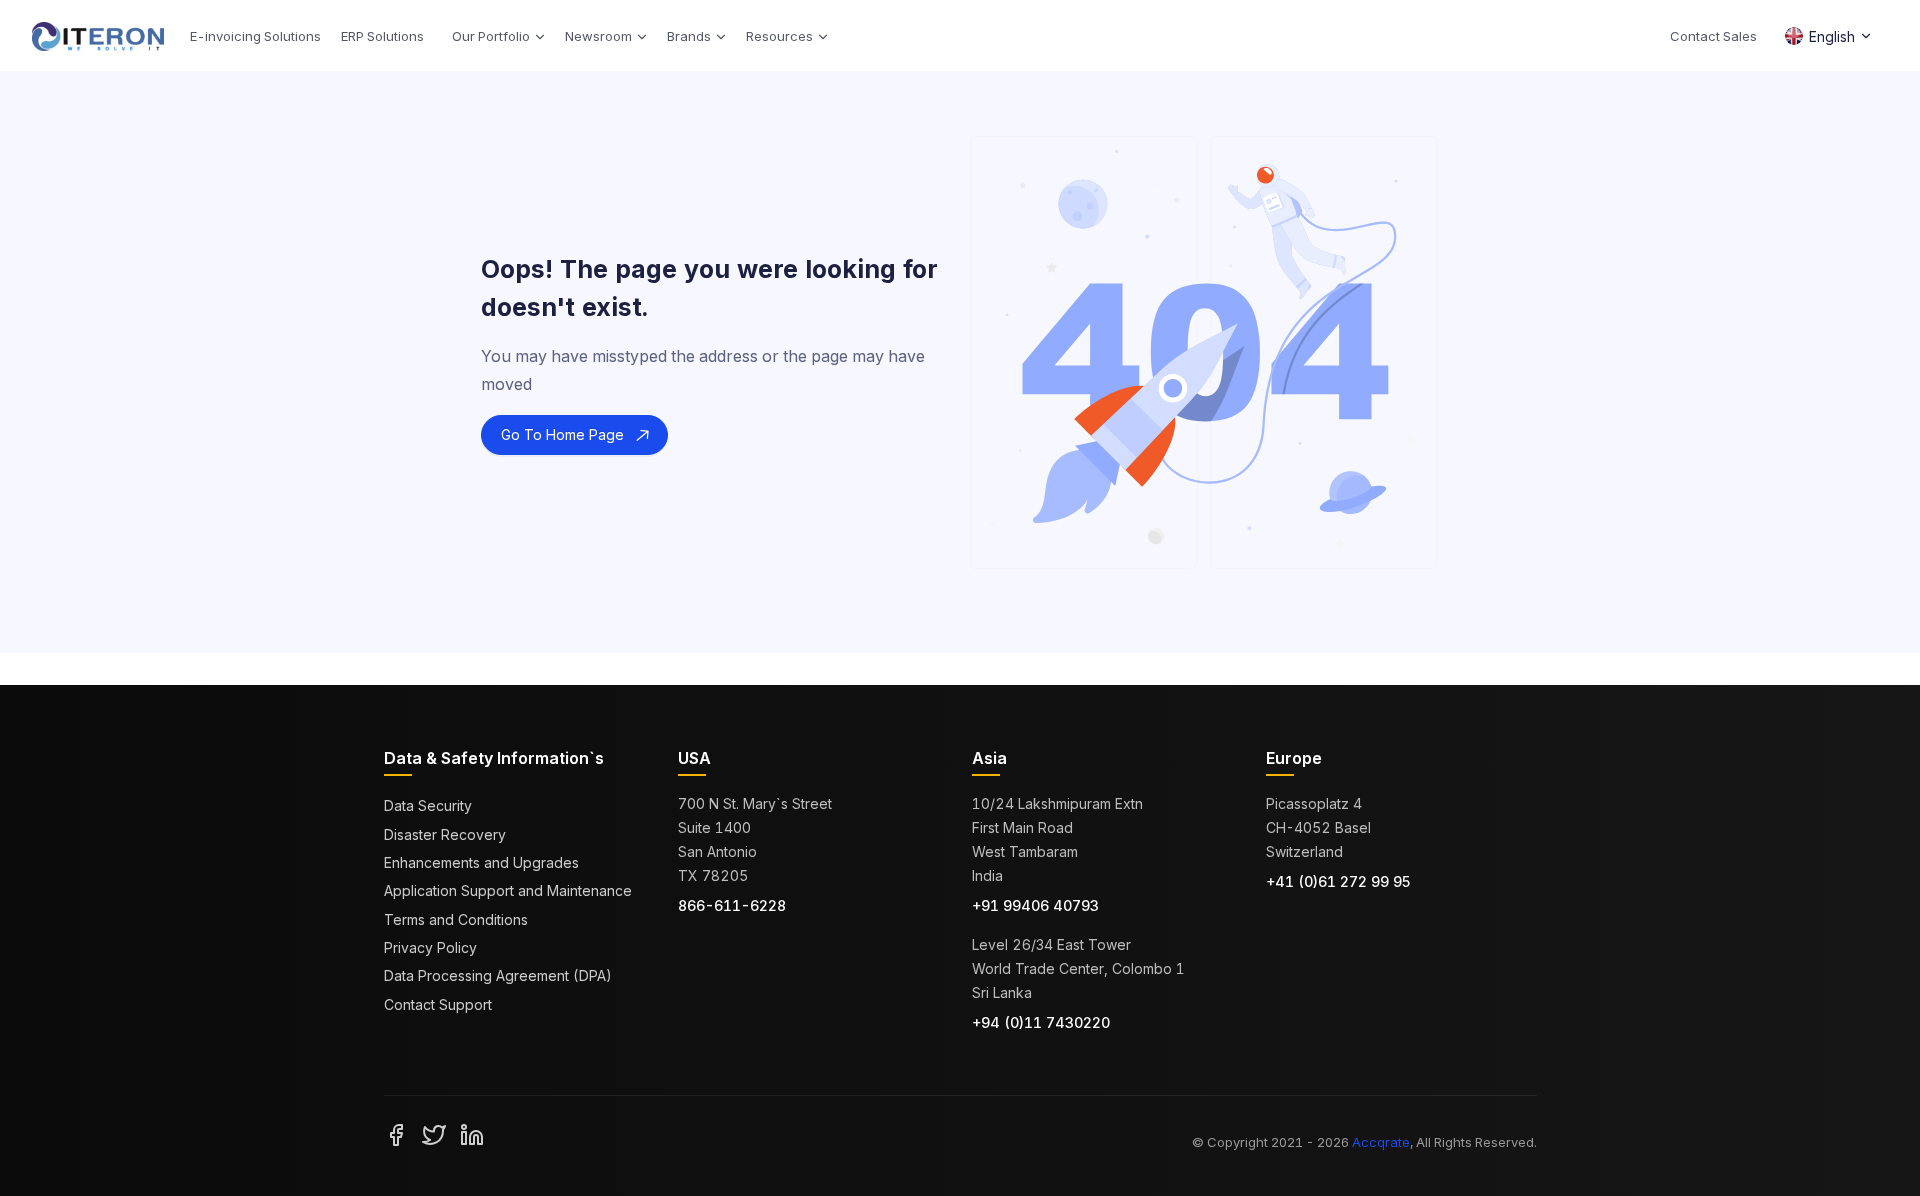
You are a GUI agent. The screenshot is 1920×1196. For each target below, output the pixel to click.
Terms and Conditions (456, 919)
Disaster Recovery (445, 834)
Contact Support (438, 1004)
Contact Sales (1713, 36)
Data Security (428, 805)
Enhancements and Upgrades (481, 862)
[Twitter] (434, 1134)
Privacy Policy (430, 947)
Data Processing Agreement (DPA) (498, 975)
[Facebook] (396, 1134)
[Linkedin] (472, 1134)
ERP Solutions (382, 36)
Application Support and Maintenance (508, 890)
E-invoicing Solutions (255, 36)
